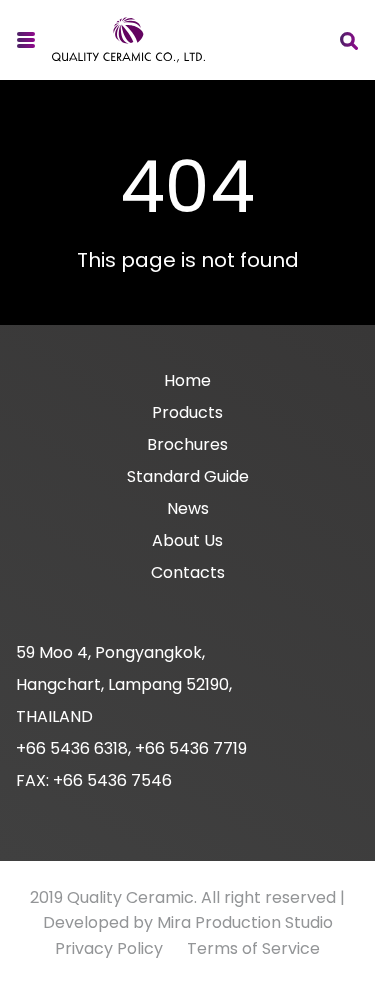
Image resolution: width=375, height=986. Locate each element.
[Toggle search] (349, 40)
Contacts (188, 572)
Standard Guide (188, 476)
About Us (187, 540)
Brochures (187, 444)
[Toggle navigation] (26, 40)
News (188, 508)
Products (187, 412)
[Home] (128, 40)
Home (187, 380)
